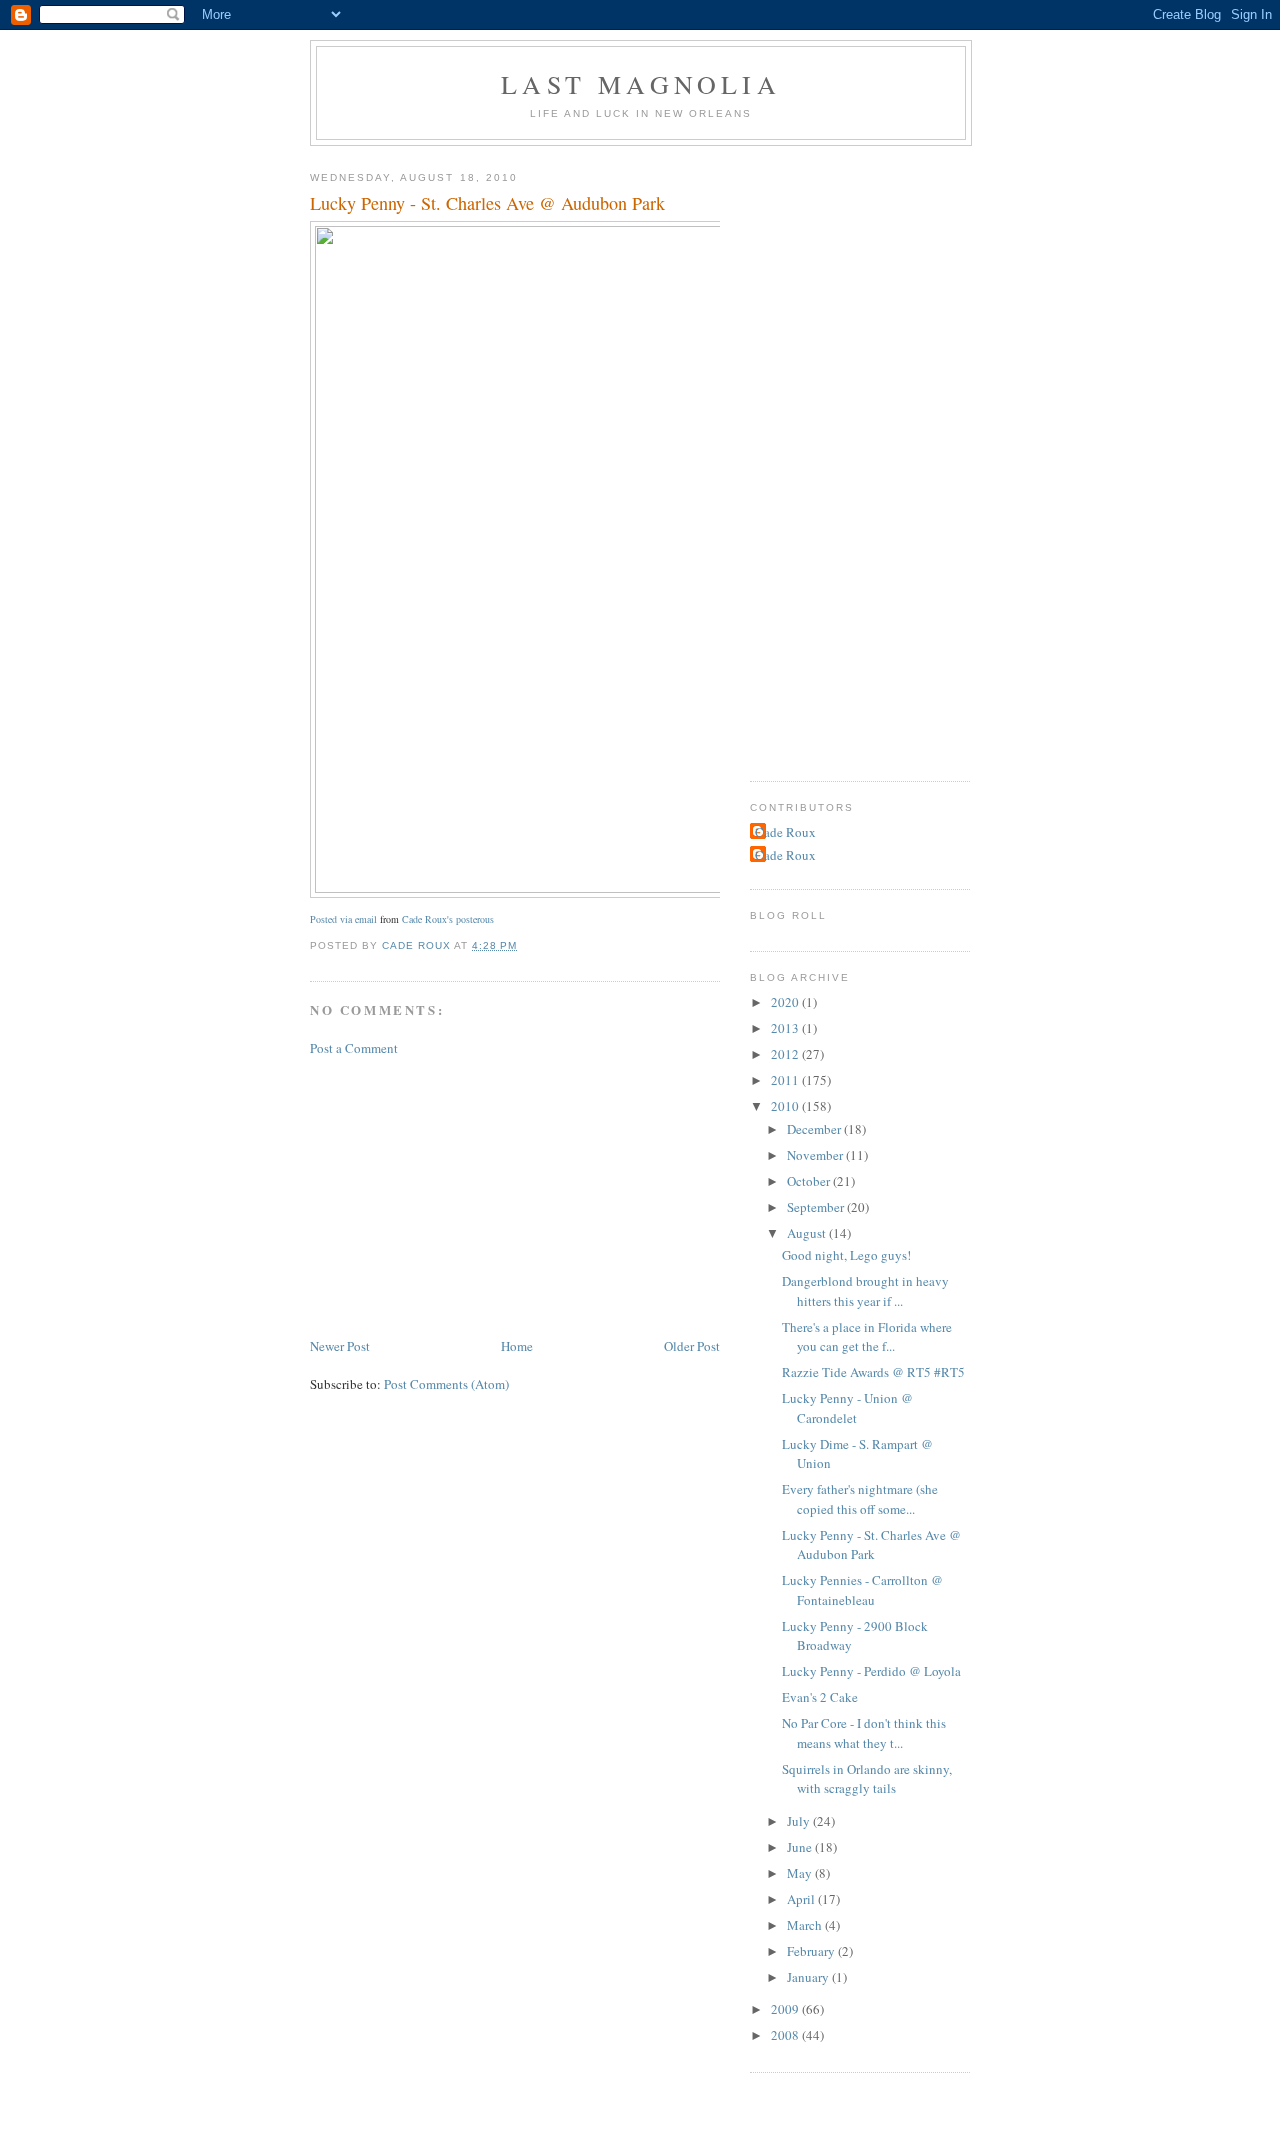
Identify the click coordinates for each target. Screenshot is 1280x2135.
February (812, 1951)
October (810, 1181)
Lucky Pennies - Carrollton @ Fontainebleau (862, 1590)
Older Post (692, 1346)
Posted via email (343, 919)
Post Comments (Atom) (446, 1384)
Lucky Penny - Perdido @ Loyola (871, 1671)
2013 (786, 1028)
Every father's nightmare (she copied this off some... (860, 1499)
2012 (786, 1054)
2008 (786, 2035)
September (817, 1207)
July (800, 1821)
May (801, 1873)
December (815, 1129)
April (802, 1899)
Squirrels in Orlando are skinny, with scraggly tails (867, 1779)
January (809, 1977)
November (816, 1155)
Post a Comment (354, 1048)
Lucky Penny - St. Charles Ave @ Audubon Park (871, 1545)
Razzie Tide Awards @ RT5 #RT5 (873, 1372)
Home (517, 1346)
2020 (786, 1002)
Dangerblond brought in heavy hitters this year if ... (865, 1291)
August (808, 1233)
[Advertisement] (460, 1195)
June (801, 1847)
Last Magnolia (641, 84)
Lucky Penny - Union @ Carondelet (847, 1408)
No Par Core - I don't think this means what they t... (864, 1733)
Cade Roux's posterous (448, 919)
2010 (786, 1106)
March (806, 1925)
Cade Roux (785, 832)
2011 (786, 1080)
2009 (786, 2009)
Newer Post (340, 1346)
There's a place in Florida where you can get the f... (867, 1337)
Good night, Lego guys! (846, 1255)
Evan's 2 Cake (820, 1697)
